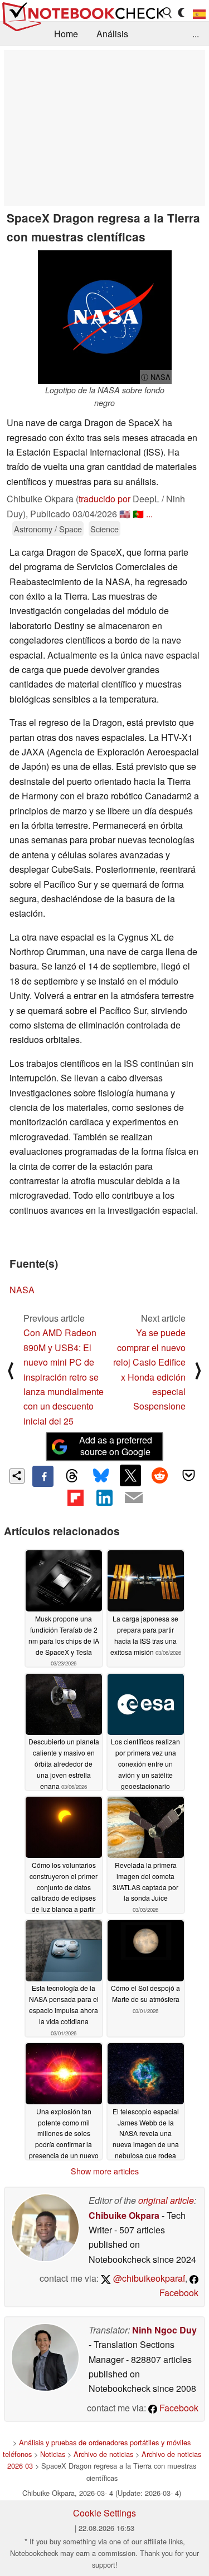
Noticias (53, 2454)
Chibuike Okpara (124, 2215)
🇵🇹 (138, 514)
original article (166, 2200)
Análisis (112, 34)
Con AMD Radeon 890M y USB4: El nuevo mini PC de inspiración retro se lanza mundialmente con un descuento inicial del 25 (64, 1376)
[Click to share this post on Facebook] (43, 1476)
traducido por (104, 499)
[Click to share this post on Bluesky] (101, 1476)
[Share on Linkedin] (104, 1497)
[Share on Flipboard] (75, 1497)
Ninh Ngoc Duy (164, 2330)
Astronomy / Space (48, 529)
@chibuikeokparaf (148, 2278)
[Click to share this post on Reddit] (159, 1475)
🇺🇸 (125, 514)
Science (104, 529)
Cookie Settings (104, 2513)
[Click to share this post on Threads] (72, 1476)
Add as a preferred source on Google (116, 1446)
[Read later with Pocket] (189, 1475)
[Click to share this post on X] (130, 1475)
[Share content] (17, 1476)
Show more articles (105, 2171)
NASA (22, 1290)
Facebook (178, 2408)
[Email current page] (134, 1498)
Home (66, 34)
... (196, 34)
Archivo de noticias (103, 2454)
